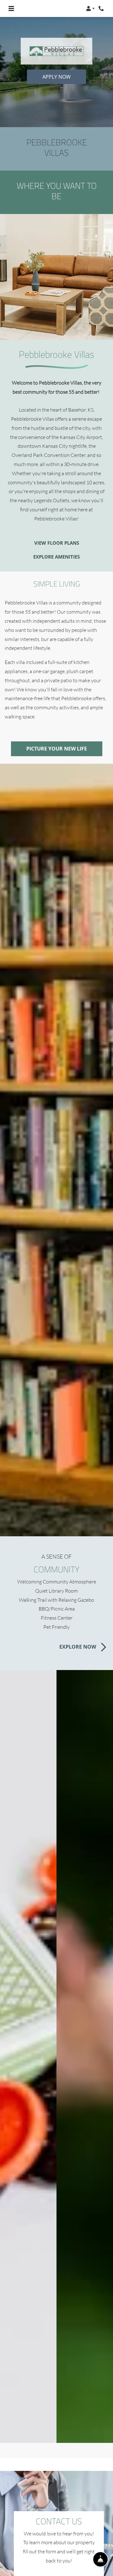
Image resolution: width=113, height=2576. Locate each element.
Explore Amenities (56, 557)
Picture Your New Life (57, 749)
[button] (90, 8)
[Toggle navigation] (11, 8)
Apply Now (56, 77)
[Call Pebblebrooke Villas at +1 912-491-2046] (102, 8)
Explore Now (78, 1647)
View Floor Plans (57, 543)
